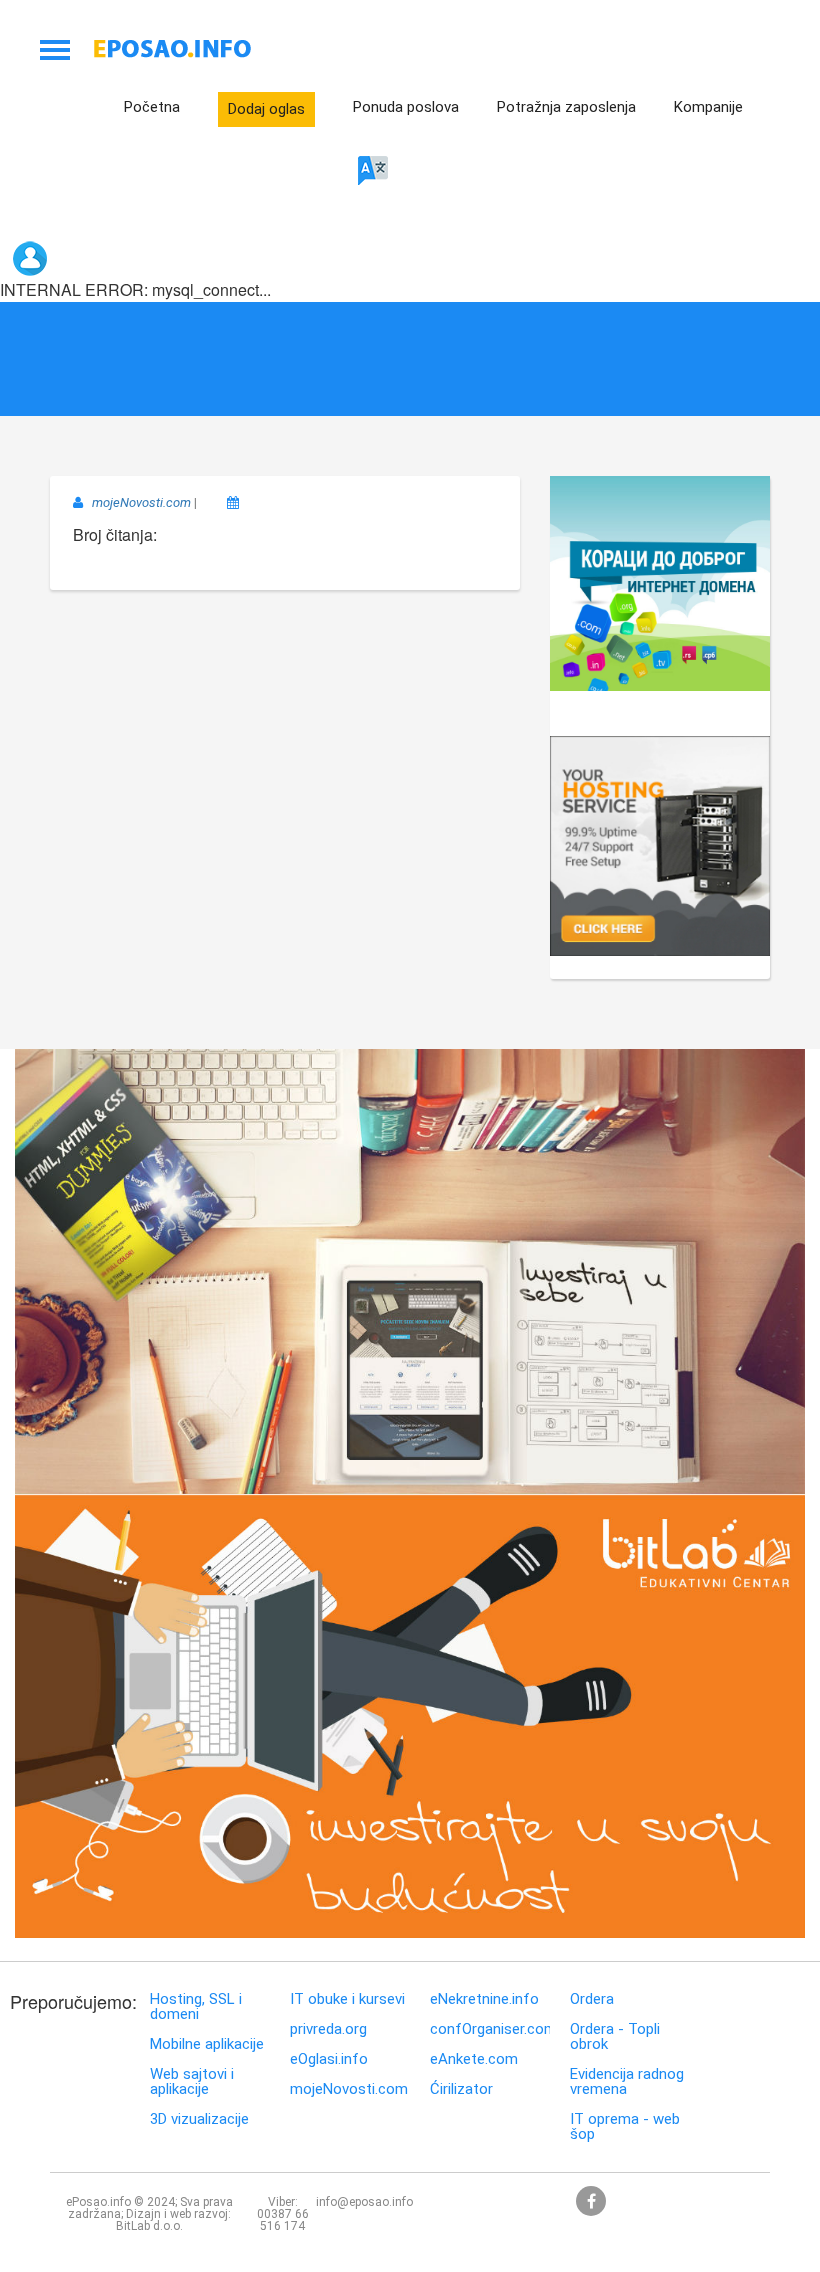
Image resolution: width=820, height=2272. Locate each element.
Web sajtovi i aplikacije (192, 2082)
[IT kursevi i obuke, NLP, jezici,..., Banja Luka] (410, 898)
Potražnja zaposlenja (566, 107)
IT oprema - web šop (625, 2127)
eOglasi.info (329, 2059)
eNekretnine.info (484, 1999)
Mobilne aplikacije (207, 2044)
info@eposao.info (364, 2202)
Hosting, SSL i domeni (196, 2007)
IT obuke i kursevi (347, 1999)
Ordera (592, 1999)
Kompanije (708, 107)
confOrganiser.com (490, 2029)
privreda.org (328, 2029)
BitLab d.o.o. (149, 2226)
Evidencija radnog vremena (627, 2082)
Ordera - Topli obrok (615, 2037)
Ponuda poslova (406, 107)
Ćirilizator (461, 2089)
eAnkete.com (474, 2059)
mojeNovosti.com (349, 2089)
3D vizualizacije (199, 2119)
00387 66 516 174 (283, 2220)
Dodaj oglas (266, 109)
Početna (152, 107)
